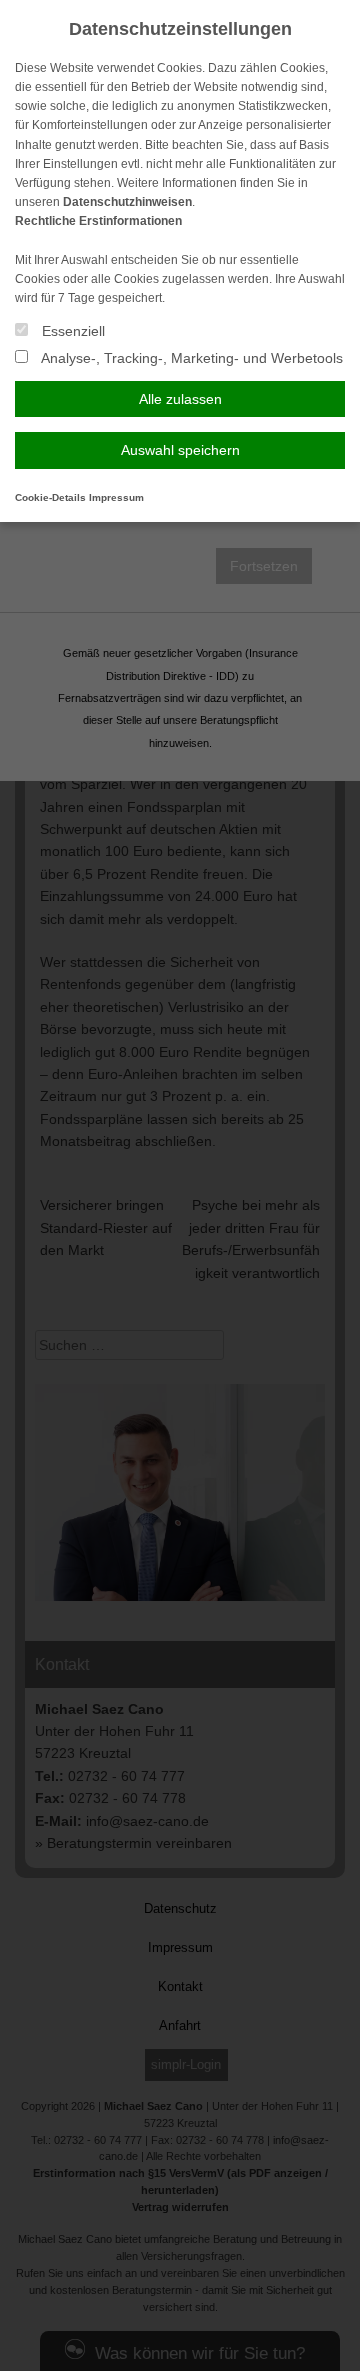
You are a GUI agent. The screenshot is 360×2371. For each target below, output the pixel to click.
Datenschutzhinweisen (127, 202)
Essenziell (71, 331)
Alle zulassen (180, 399)
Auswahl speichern (180, 450)
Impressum (116, 497)
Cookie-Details (50, 497)
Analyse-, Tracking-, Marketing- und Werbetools (190, 358)
